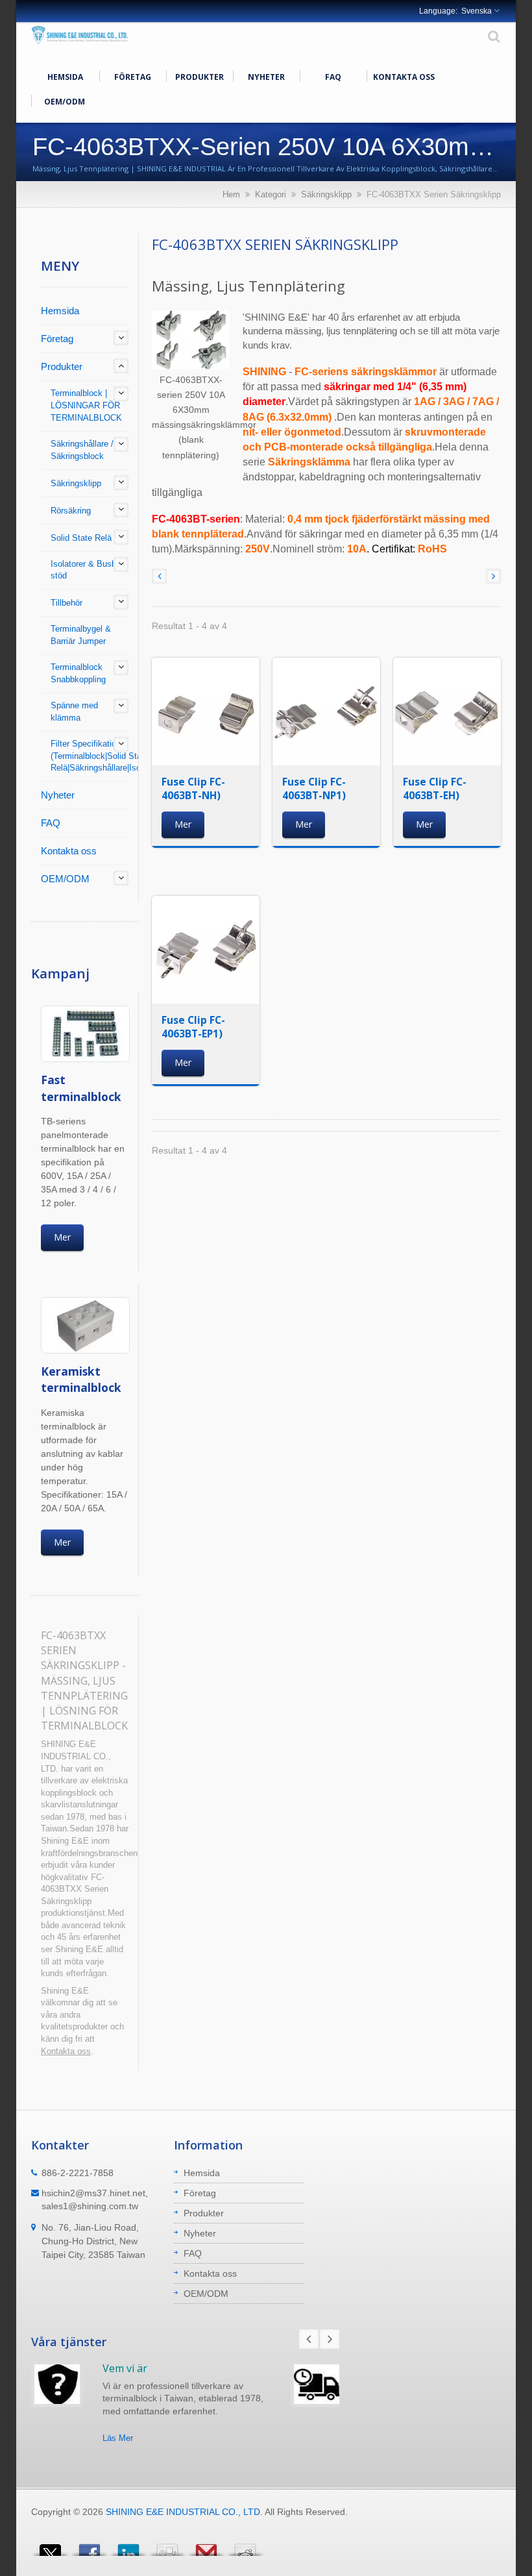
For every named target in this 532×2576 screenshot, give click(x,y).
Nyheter (266, 77)
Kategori (271, 194)
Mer (62, 1237)
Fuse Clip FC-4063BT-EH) (435, 788)
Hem (231, 194)
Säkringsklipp (326, 194)
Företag (133, 77)
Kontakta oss (404, 77)
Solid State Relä (81, 538)
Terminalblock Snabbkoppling (78, 673)
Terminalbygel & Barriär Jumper (81, 635)
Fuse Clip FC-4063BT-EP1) (193, 1027)
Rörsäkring (71, 511)
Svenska (477, 11)
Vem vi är (125, 2368)
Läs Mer (118, 2438)
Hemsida (65, 77)
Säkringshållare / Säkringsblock (82, 450)
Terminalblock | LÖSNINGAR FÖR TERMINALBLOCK (86, 405)
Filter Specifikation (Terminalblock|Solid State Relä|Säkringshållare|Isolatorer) (109, 756)
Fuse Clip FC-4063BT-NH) (193, 788)
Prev (309, 2339)
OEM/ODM (65, 102)
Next (330, 2339)
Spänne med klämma (74, 712)
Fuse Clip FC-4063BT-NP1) (314, 788)
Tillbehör (66, 603)
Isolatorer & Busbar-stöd (88, 570)
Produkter (199, 77)
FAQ (333, 77)
